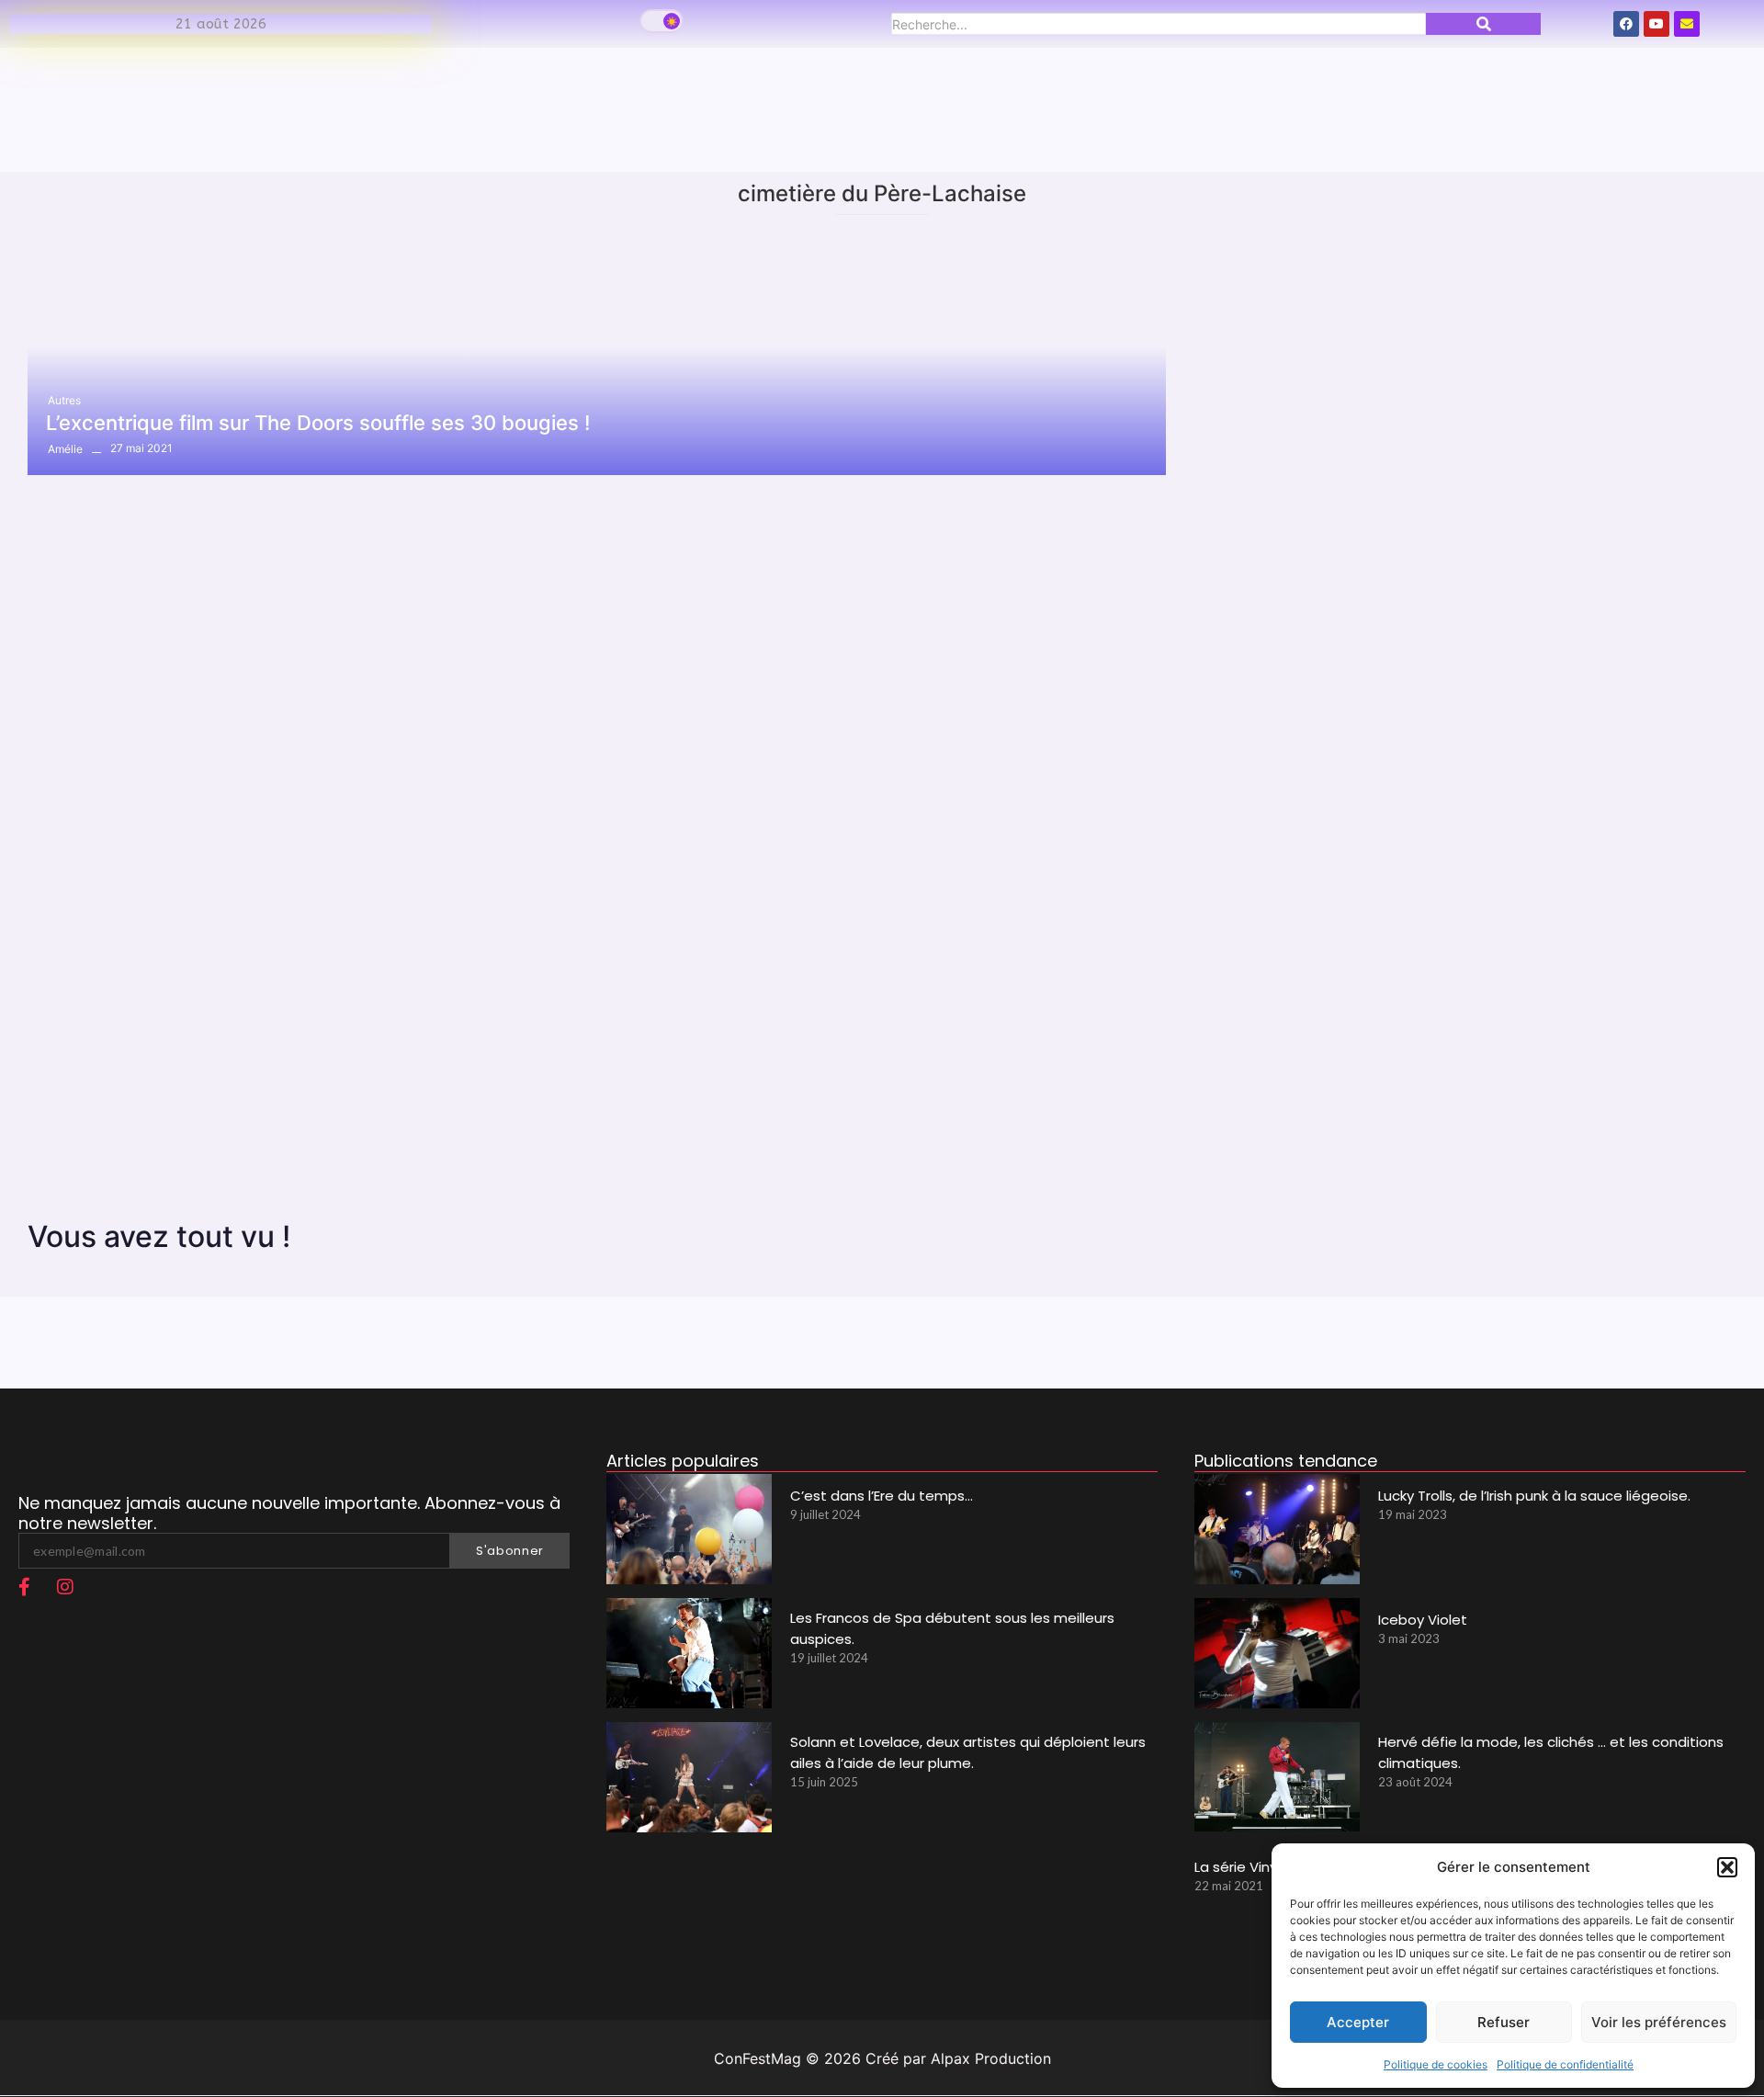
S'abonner (510, 1551)
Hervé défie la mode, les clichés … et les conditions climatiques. (1551, 1752)
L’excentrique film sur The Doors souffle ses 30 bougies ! (318, 423)
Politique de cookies (1436, 2064)
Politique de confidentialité (1565, 2064)
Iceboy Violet (1423, 1620)
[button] (1727, 1867)
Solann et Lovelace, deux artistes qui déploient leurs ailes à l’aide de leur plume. (968, 1752)
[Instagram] (65, 1587)
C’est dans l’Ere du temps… (882, 1496)
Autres (64, 400)
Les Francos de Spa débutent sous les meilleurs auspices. (952, 1628)
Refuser (1504, 2022)
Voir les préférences (1659, 2022)
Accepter (1358, 2022)
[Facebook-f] (24, 1587)
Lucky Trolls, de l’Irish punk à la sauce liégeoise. (1534, 1496)
